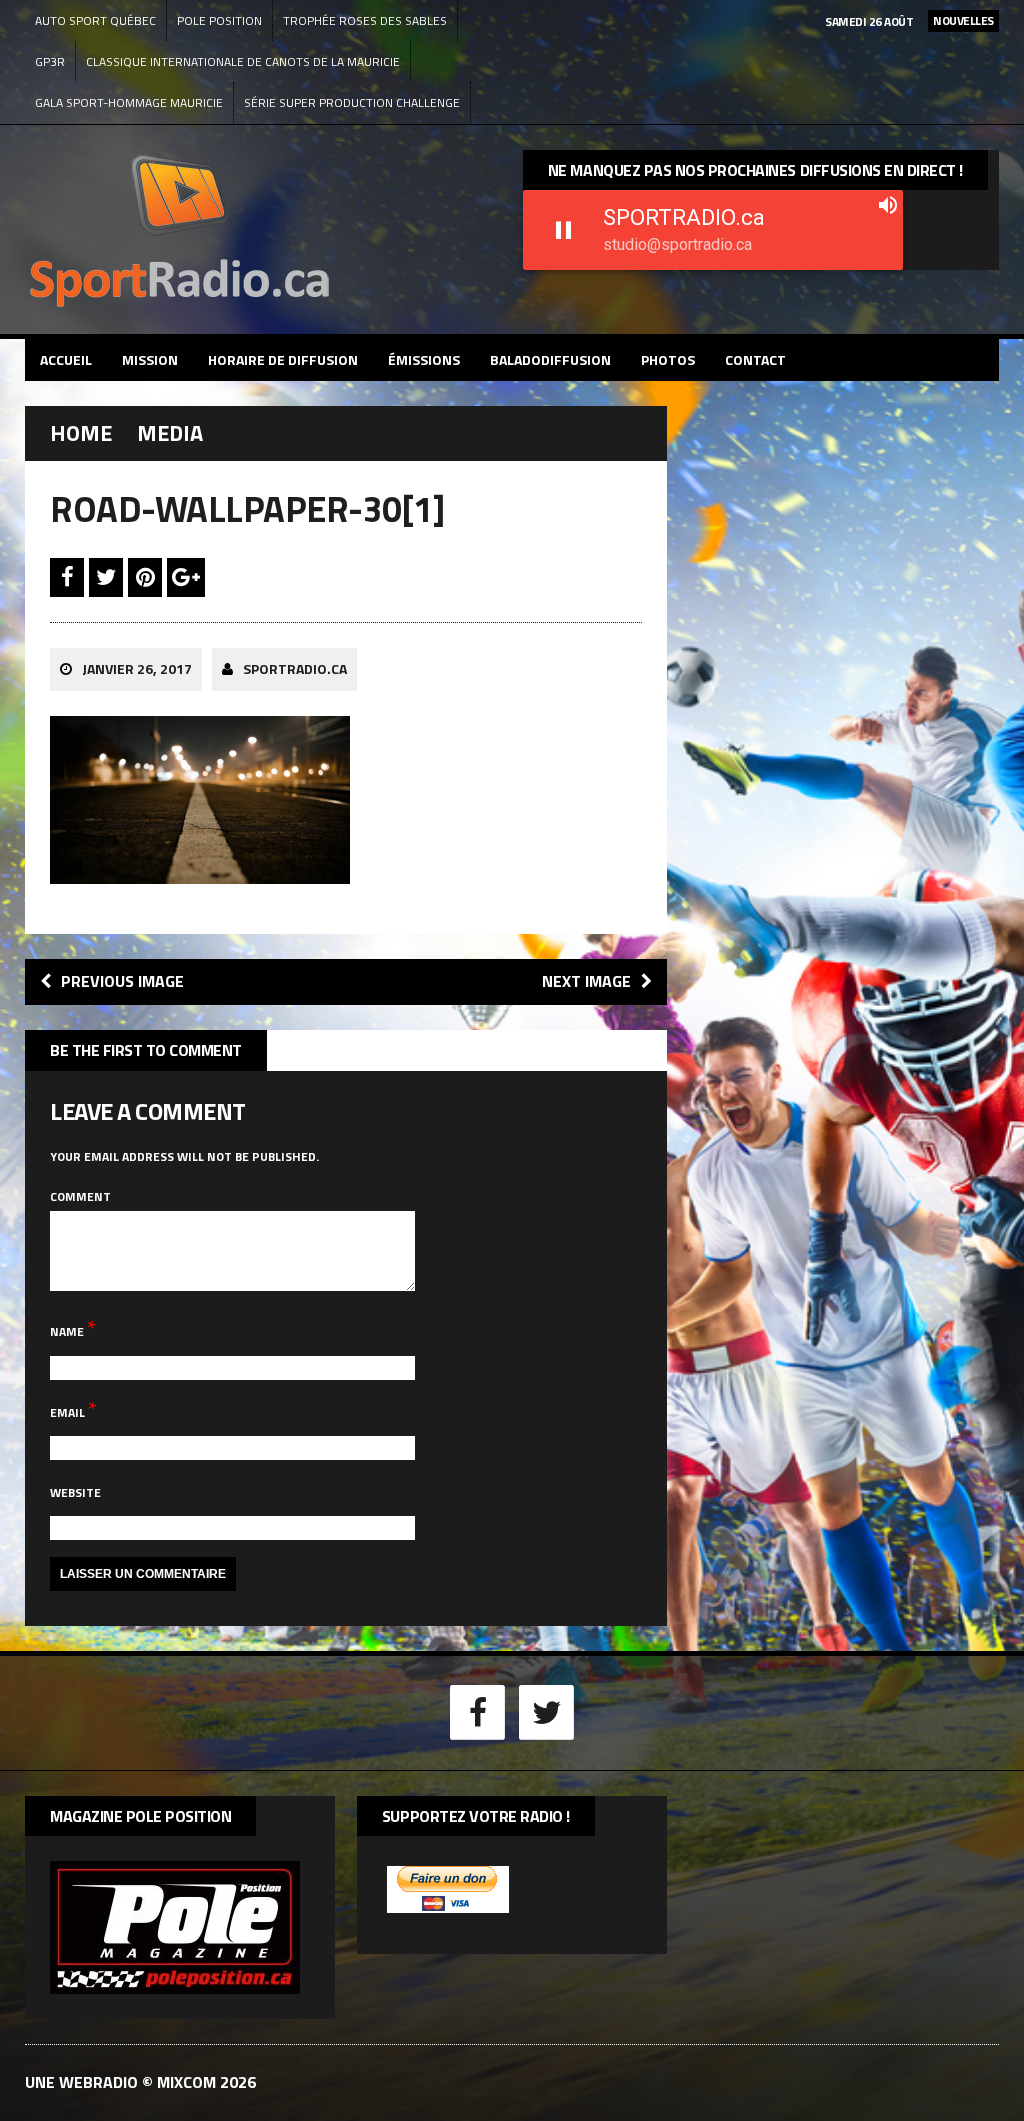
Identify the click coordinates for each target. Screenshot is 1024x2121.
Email (69, 1412)
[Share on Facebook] (69, 577)
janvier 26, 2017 (137, 668)
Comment (80, 1196)
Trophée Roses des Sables (365, 20)
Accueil (66, 359)
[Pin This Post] (147, 577)
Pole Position (219, 20)
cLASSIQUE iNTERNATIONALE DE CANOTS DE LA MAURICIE (243, 61)
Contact (755, 359)
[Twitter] (547, 1710)
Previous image (122, 981)
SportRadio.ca (295, 668)
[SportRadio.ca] (263, 229)
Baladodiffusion (550, 359)
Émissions (424, 359)
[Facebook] (478, 1710)
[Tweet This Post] (108, 577)
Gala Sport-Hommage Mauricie (129, 102)
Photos (668, 359)
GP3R (50, 61)
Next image (586, 981)
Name (68, 1331)
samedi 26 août (869, 21)
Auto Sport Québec (95, 20)
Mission (150, 359)
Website (75, 1492)
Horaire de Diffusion (283, 359)
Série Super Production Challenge (352, 102)
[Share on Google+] (186, 577)
